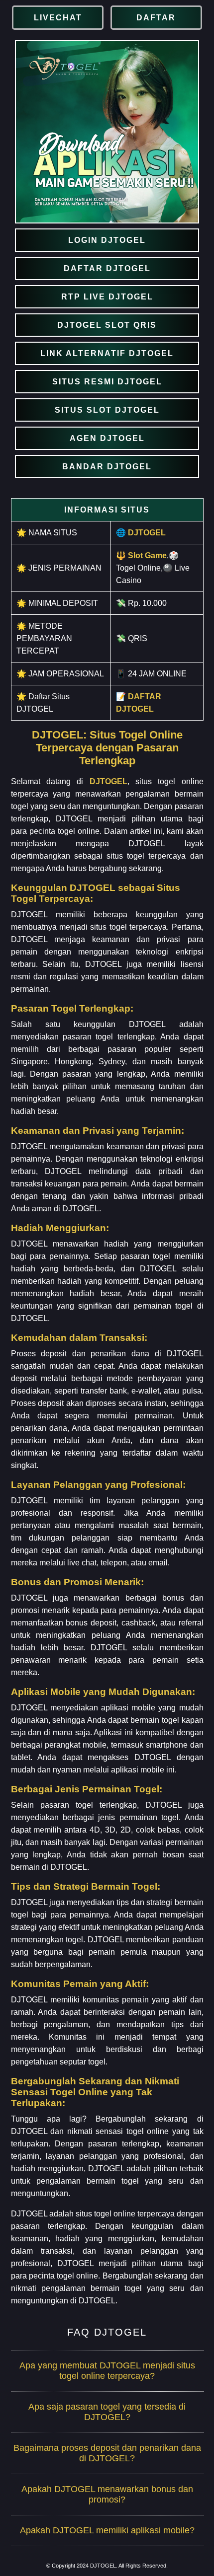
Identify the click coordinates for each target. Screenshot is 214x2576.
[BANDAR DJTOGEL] (107, 467)
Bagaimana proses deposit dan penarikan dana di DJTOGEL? (107, 2453)
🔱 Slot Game (141, 555)
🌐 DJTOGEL (141, 533)
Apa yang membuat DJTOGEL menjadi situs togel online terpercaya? (107, 2371)
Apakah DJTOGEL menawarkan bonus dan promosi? (107, 2494)
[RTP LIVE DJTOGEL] (107, 297)
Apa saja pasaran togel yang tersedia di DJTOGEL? (107, 2412)
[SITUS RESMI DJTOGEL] (107, 382)
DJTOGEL (108, 781)
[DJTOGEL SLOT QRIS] (107, 325)
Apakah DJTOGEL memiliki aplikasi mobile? (107, 2530)
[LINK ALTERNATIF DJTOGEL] (107, 353)
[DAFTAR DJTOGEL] (107, 268)
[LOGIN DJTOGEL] (107, 240)
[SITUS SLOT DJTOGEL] (107, 410)
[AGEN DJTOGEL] (107, 438)
